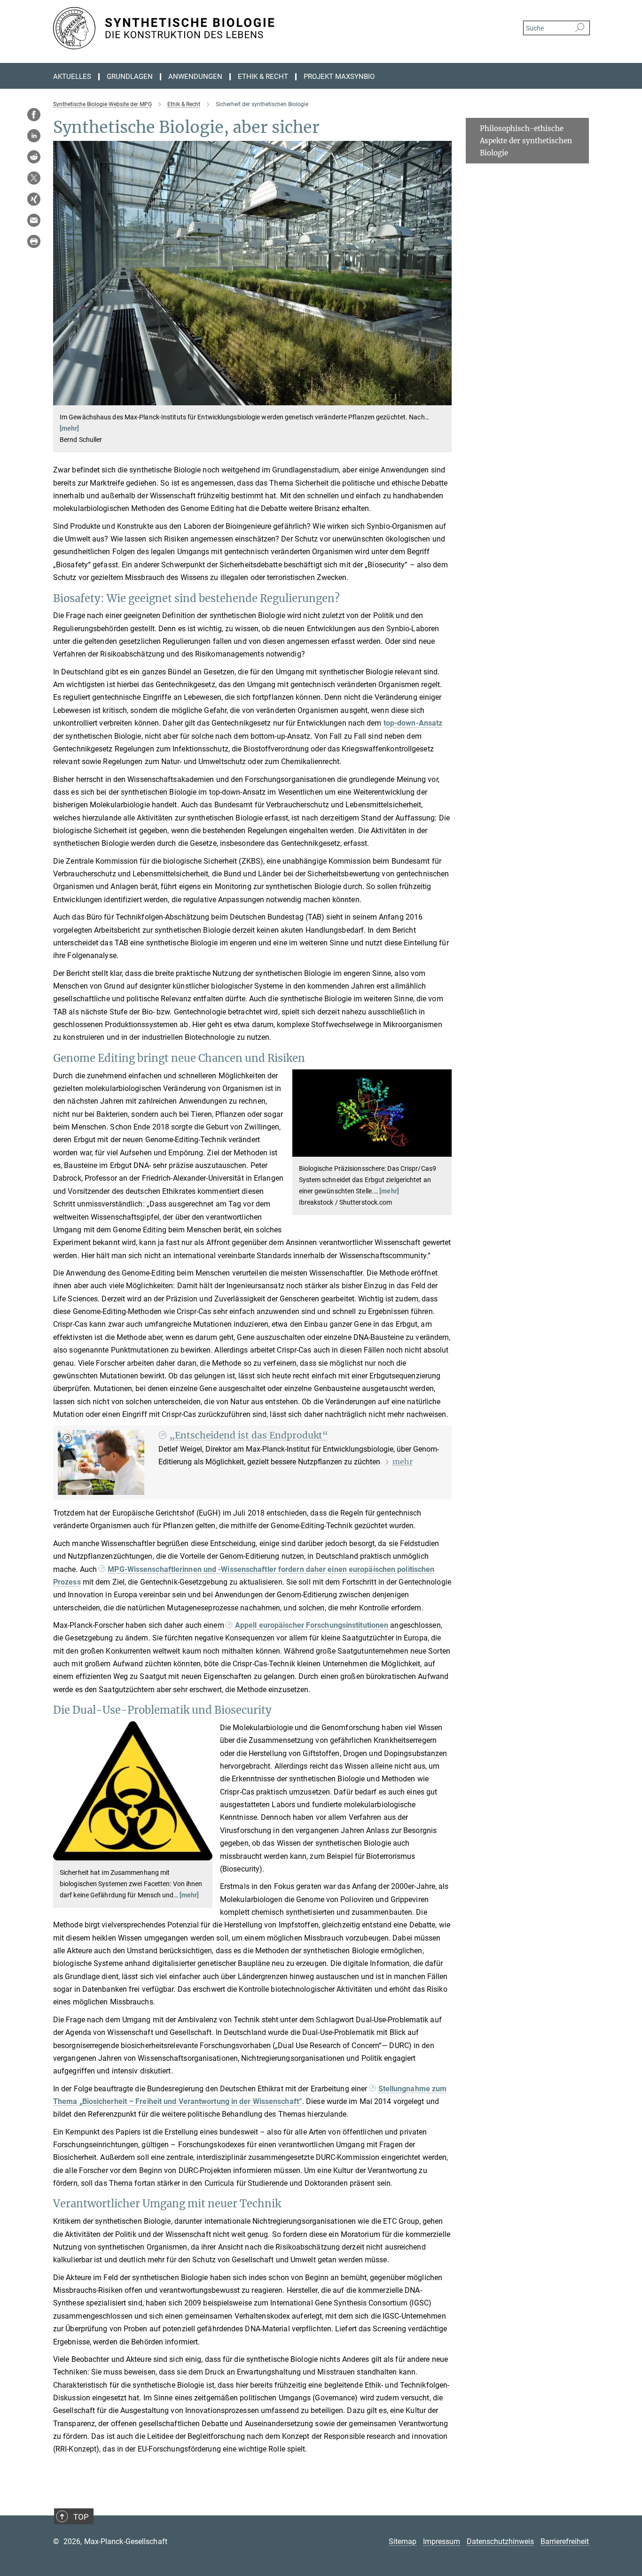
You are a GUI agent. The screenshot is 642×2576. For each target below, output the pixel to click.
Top (81, 2517)
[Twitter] (34, 178)
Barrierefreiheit (565, 2541)
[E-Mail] (34, 220)
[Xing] (34, 199)
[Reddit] (34, 157)
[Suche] (580, 28)
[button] (443, 398)
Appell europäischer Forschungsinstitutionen (312, 1625)
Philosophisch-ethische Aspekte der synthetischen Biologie (526, 140)
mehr (403, 1462)
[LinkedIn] (34, 136)
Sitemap (403, 2541)
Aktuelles (72, 77)
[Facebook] (34, 115)
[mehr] (70, 428)
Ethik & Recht (263, 77)
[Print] (34, 241)
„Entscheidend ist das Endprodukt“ (249, 1435)
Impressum (442, 2541)
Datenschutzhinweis (500, 2541)
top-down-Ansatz (413, 723)
